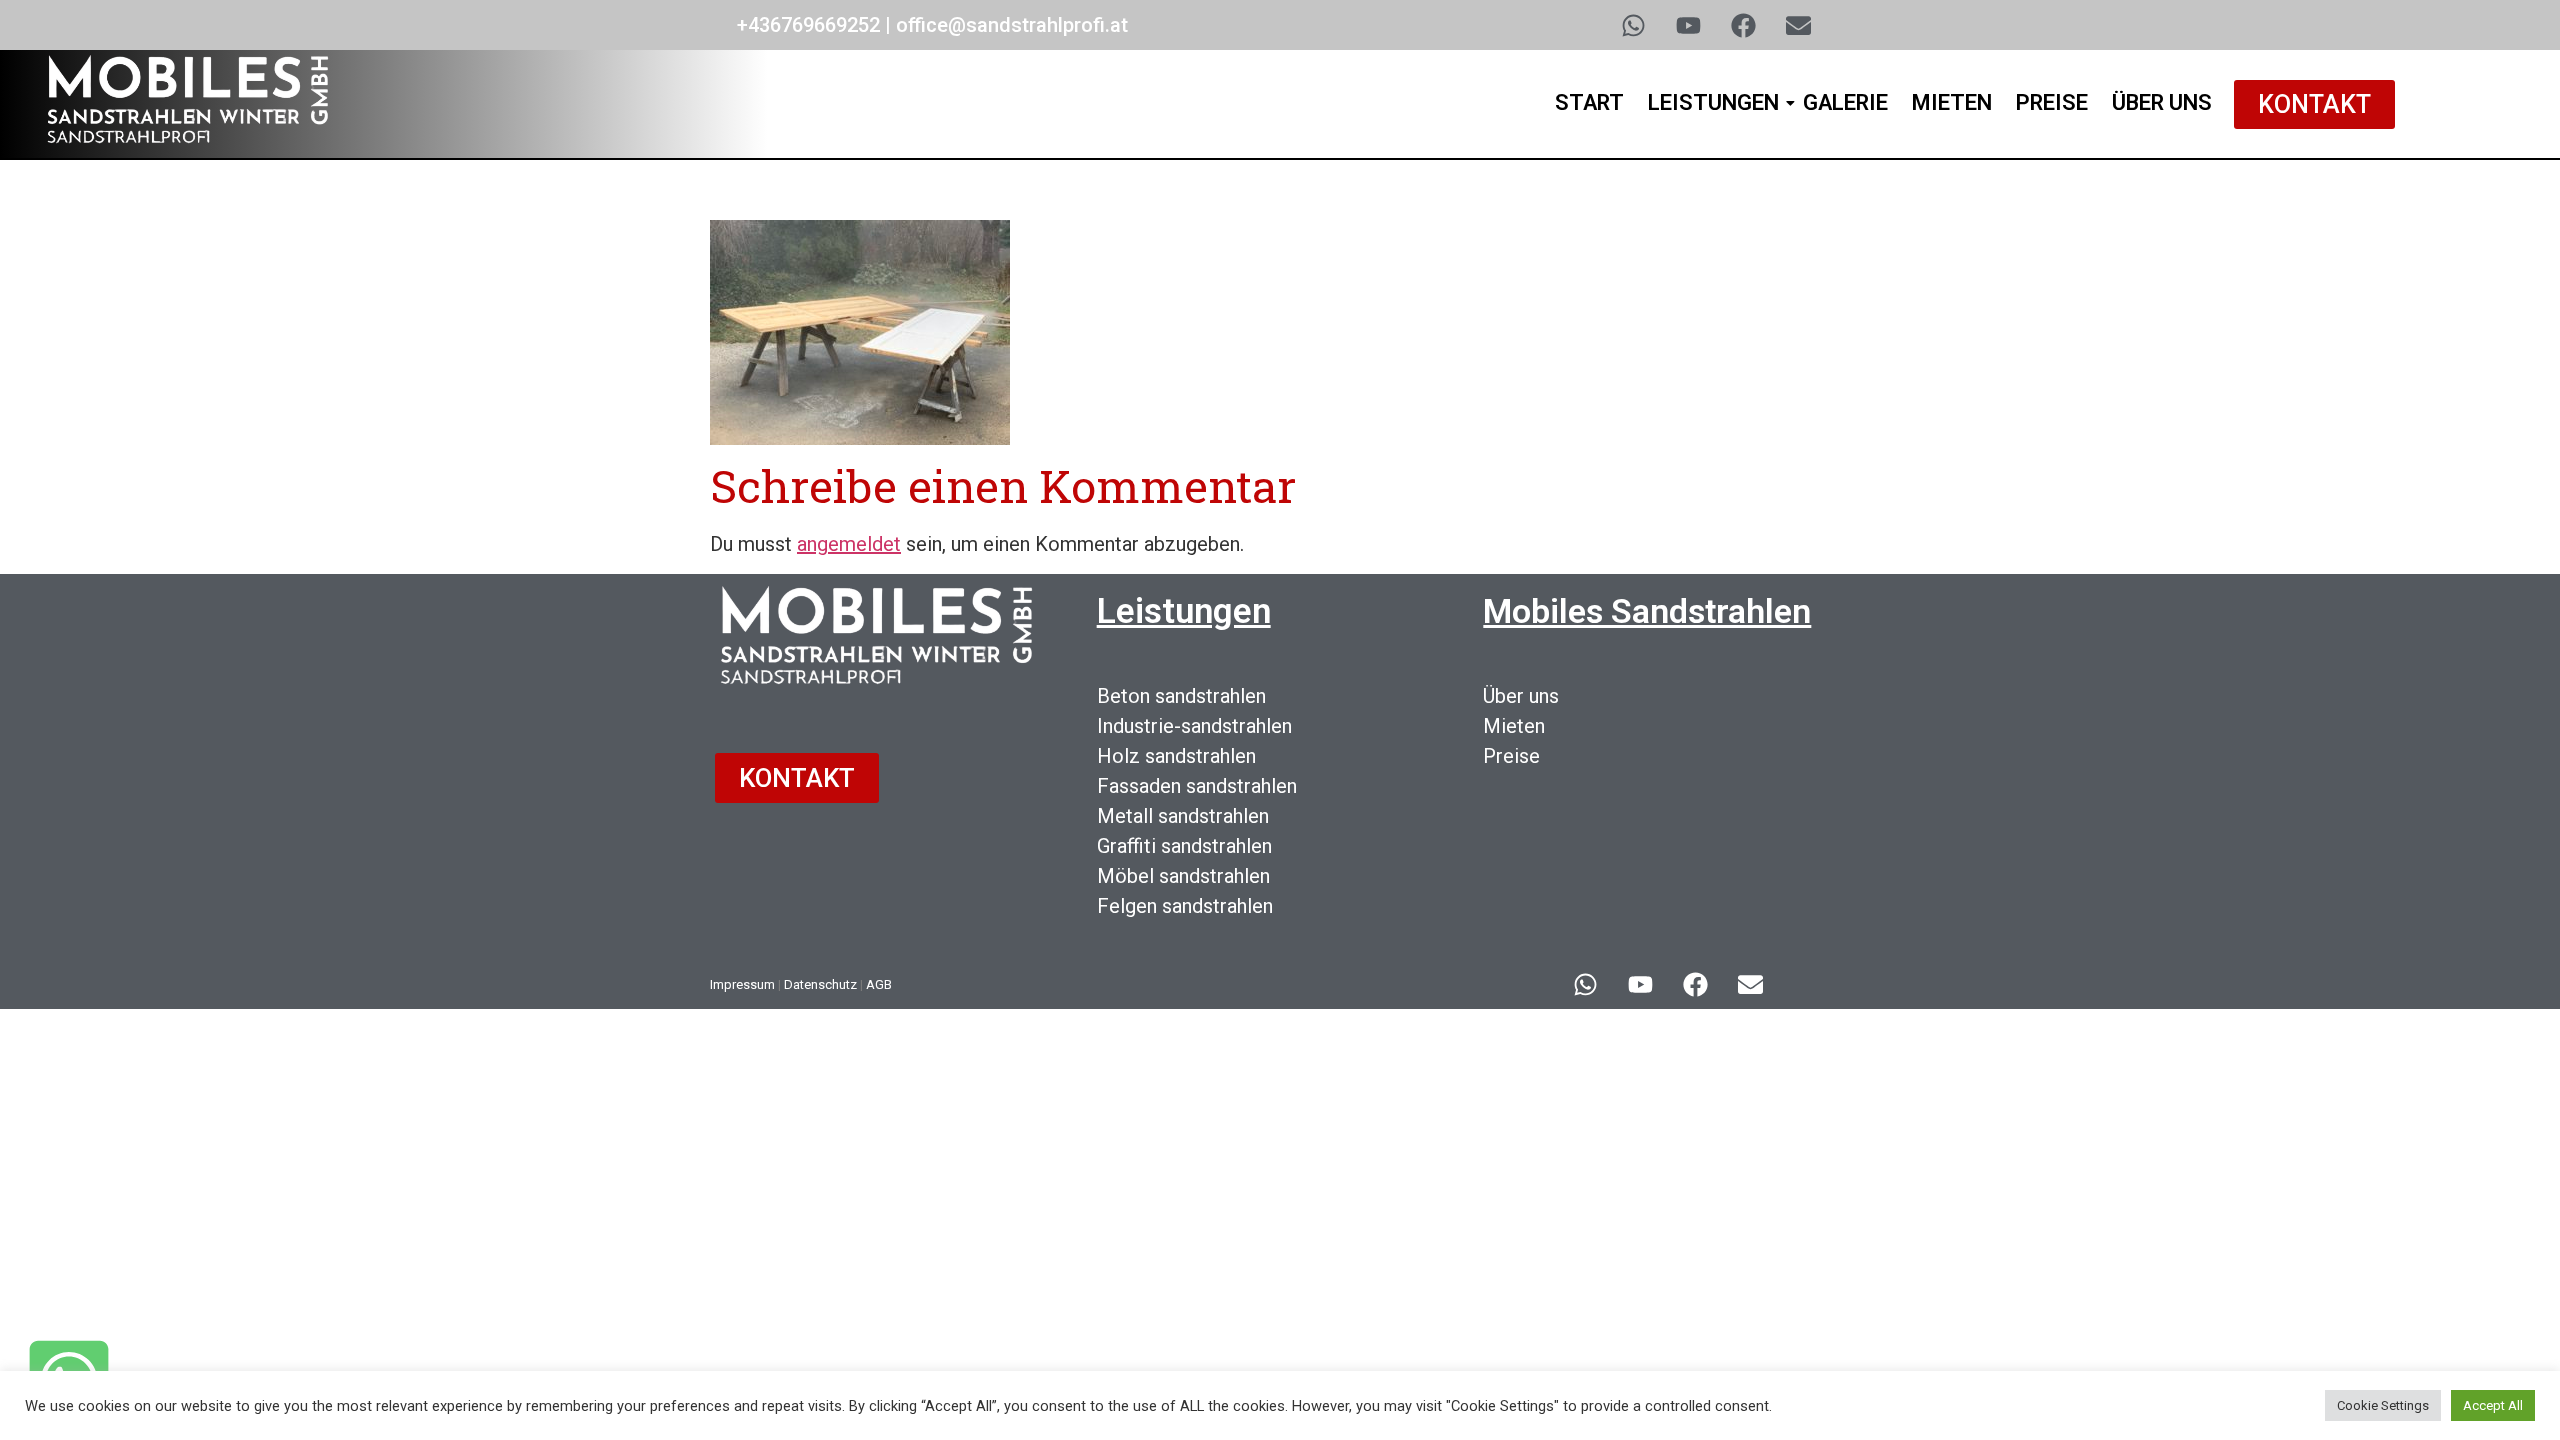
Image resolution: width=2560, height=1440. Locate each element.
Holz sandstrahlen (1176, 756)
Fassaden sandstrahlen (1197, 786)
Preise (2052, 102)
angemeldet (849, 544)
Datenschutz (820, 984)
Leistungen (1713, 102)
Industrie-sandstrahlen (1194, 726)
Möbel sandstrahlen (1183, 876)
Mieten (1952, 102)
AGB (879, 984)
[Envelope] (1798, 25)
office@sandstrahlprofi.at (1012, 25)
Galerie (1845, 102)
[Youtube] (1688, 25)
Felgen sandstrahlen (1185, 906)
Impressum (742, 984)
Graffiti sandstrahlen (1184, 846)
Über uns (1521, 696)
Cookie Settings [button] (2383, 1405)
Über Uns (2162, 102)
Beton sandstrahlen (1181, 696)
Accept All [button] (2493, 1405)
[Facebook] (1743, 25)
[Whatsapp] (1633, 25)
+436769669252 (808, 25)
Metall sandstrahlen (1183, 816)
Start (1589, 102)
